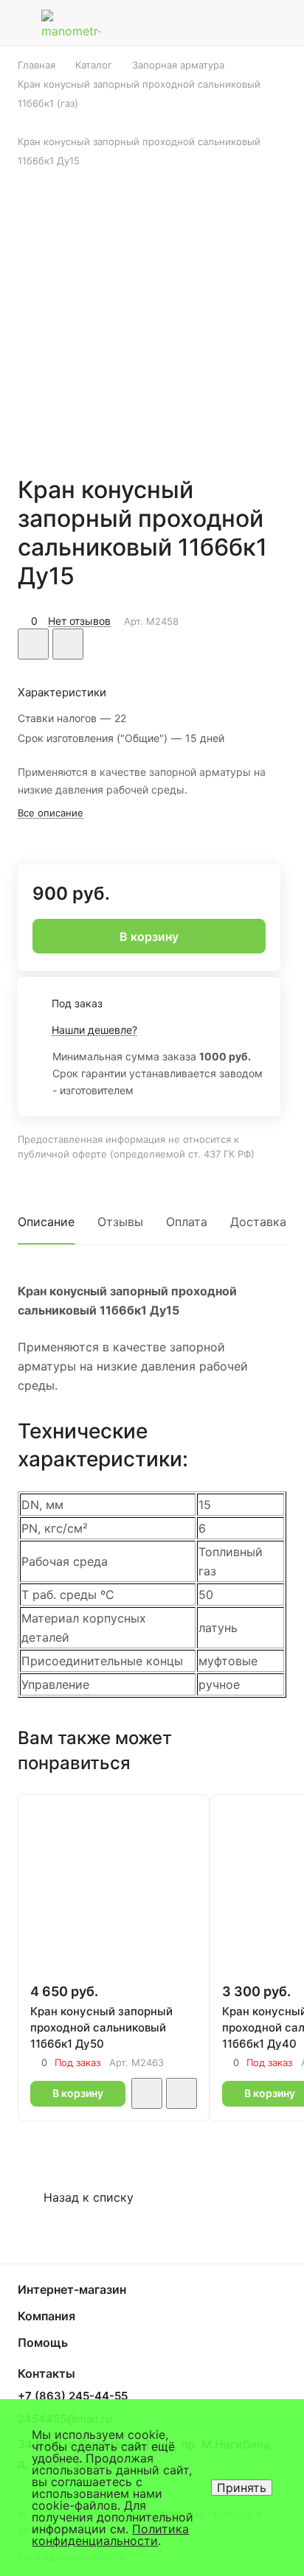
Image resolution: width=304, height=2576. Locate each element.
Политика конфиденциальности (110, 2535)
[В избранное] (33, 644)
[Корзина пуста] (281, 23)
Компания (46, 2316)
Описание (46, 1222)
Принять (242, 2488)
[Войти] (247, 23)
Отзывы (120, 1222)
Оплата (187, 1222)
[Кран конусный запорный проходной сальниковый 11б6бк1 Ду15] (152, 312)
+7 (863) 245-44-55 (73, 2396)
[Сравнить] (68, 644)
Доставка (258, 1222)
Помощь (43, 2342)
